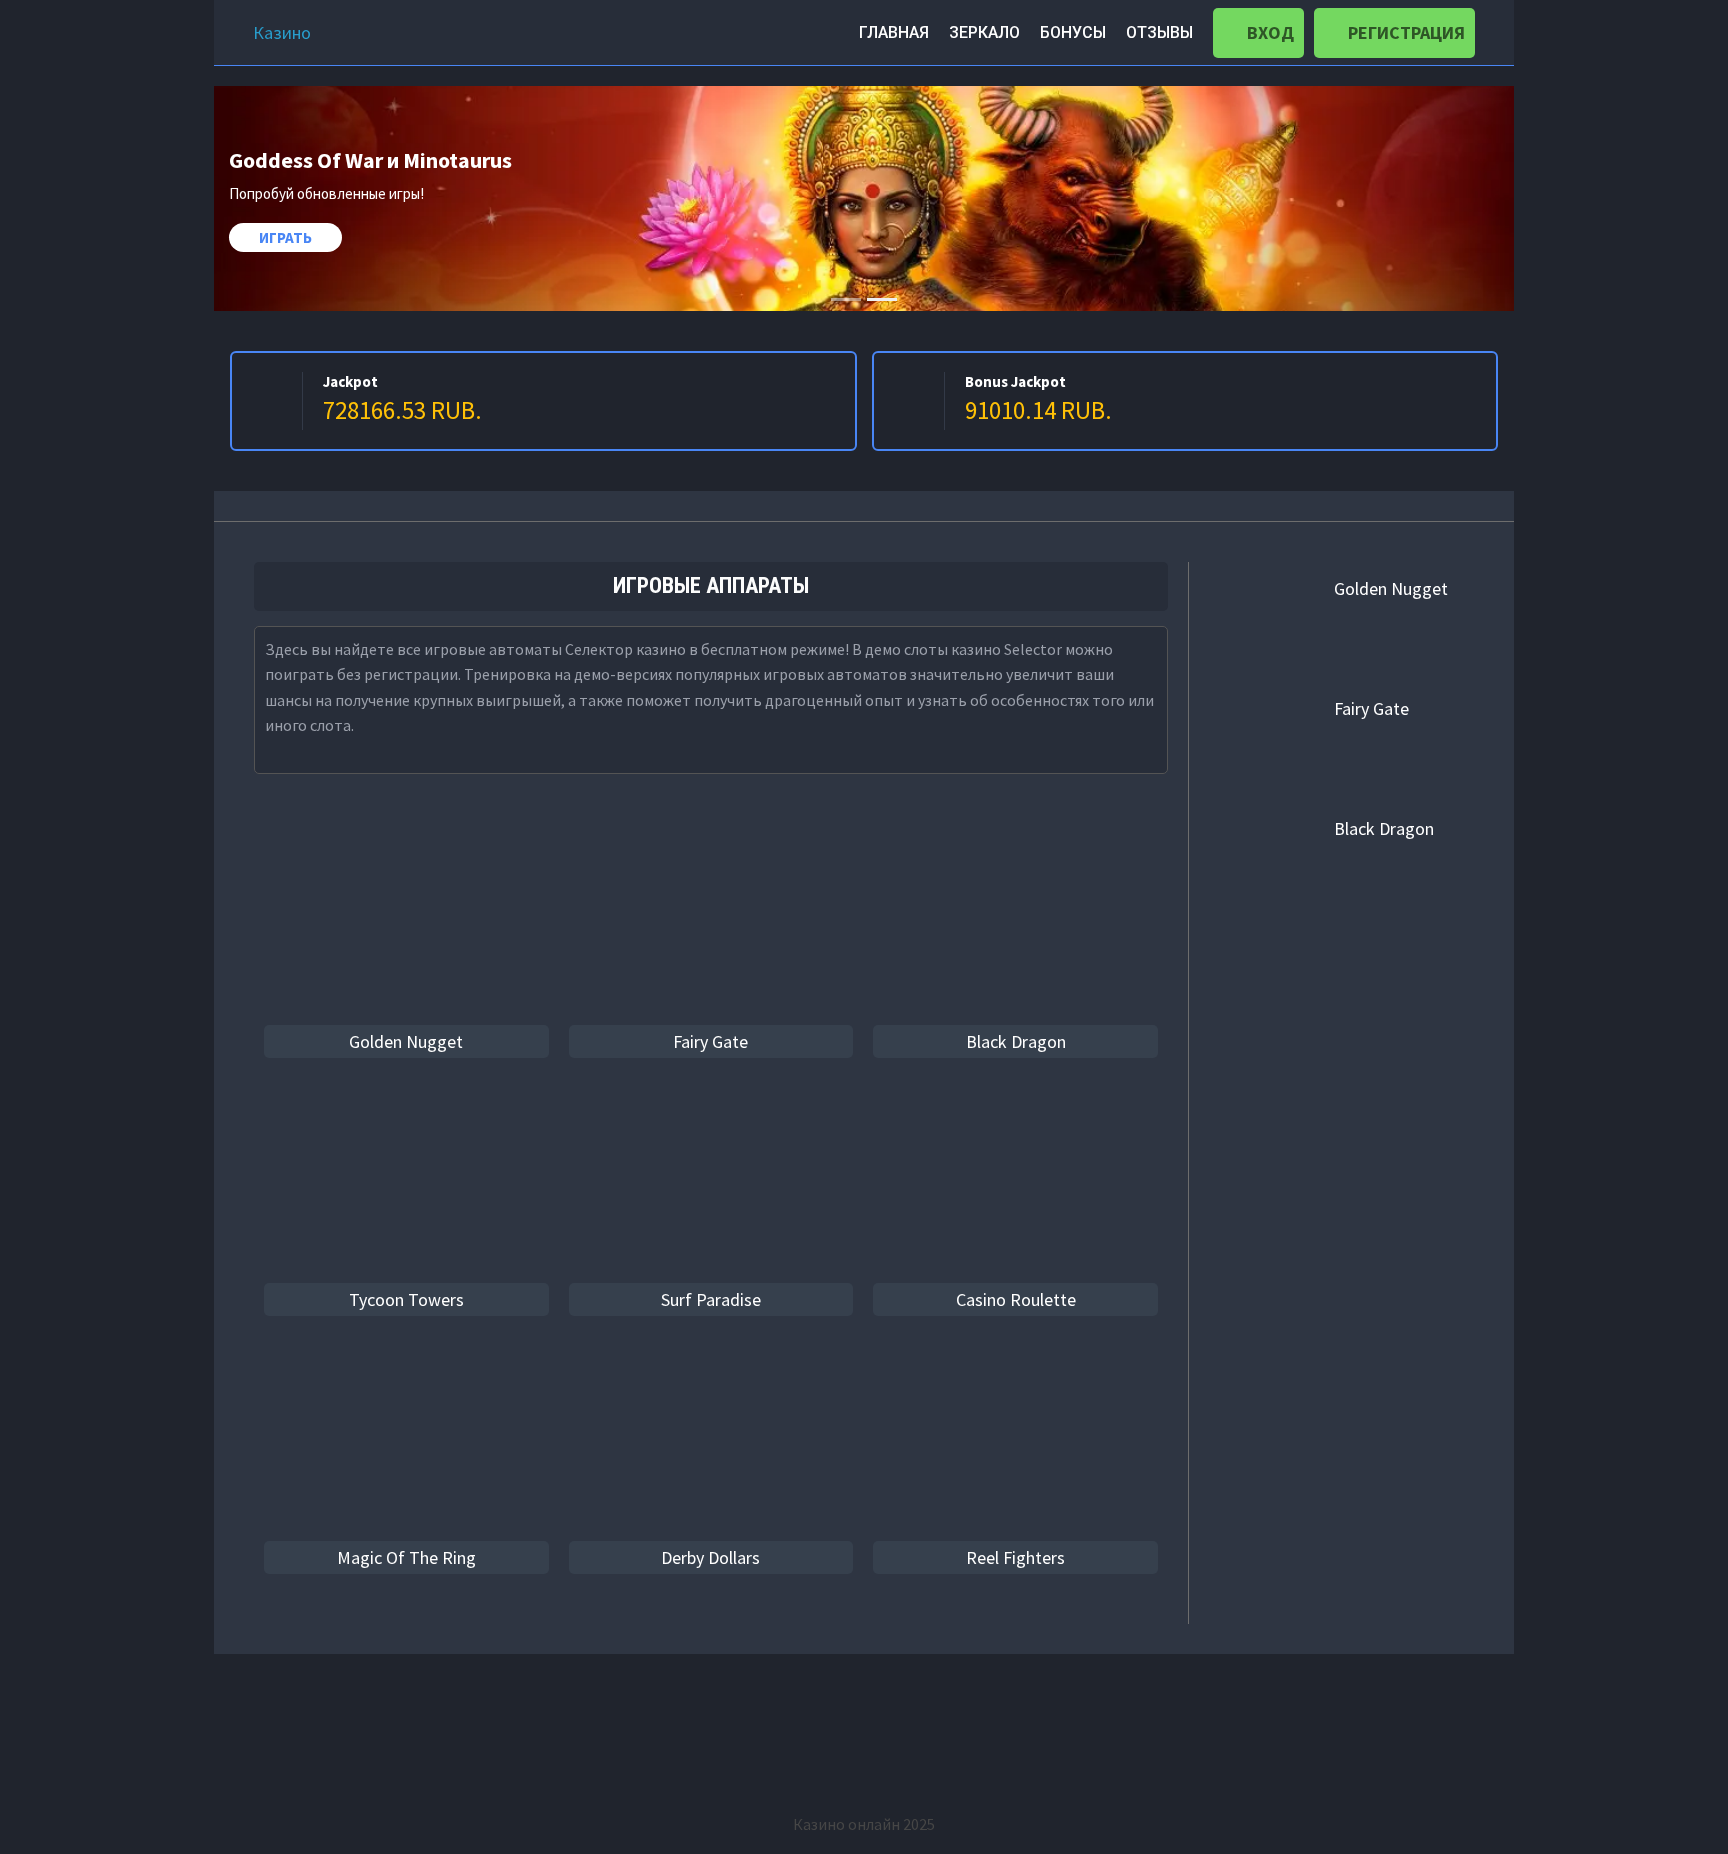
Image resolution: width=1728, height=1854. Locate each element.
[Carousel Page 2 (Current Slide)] (882, 299)
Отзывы (1159, 32)
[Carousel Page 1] (846, 299)
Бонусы (1073, 32)
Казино (282, 32)
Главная (894, 32)
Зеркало (984, 32)
